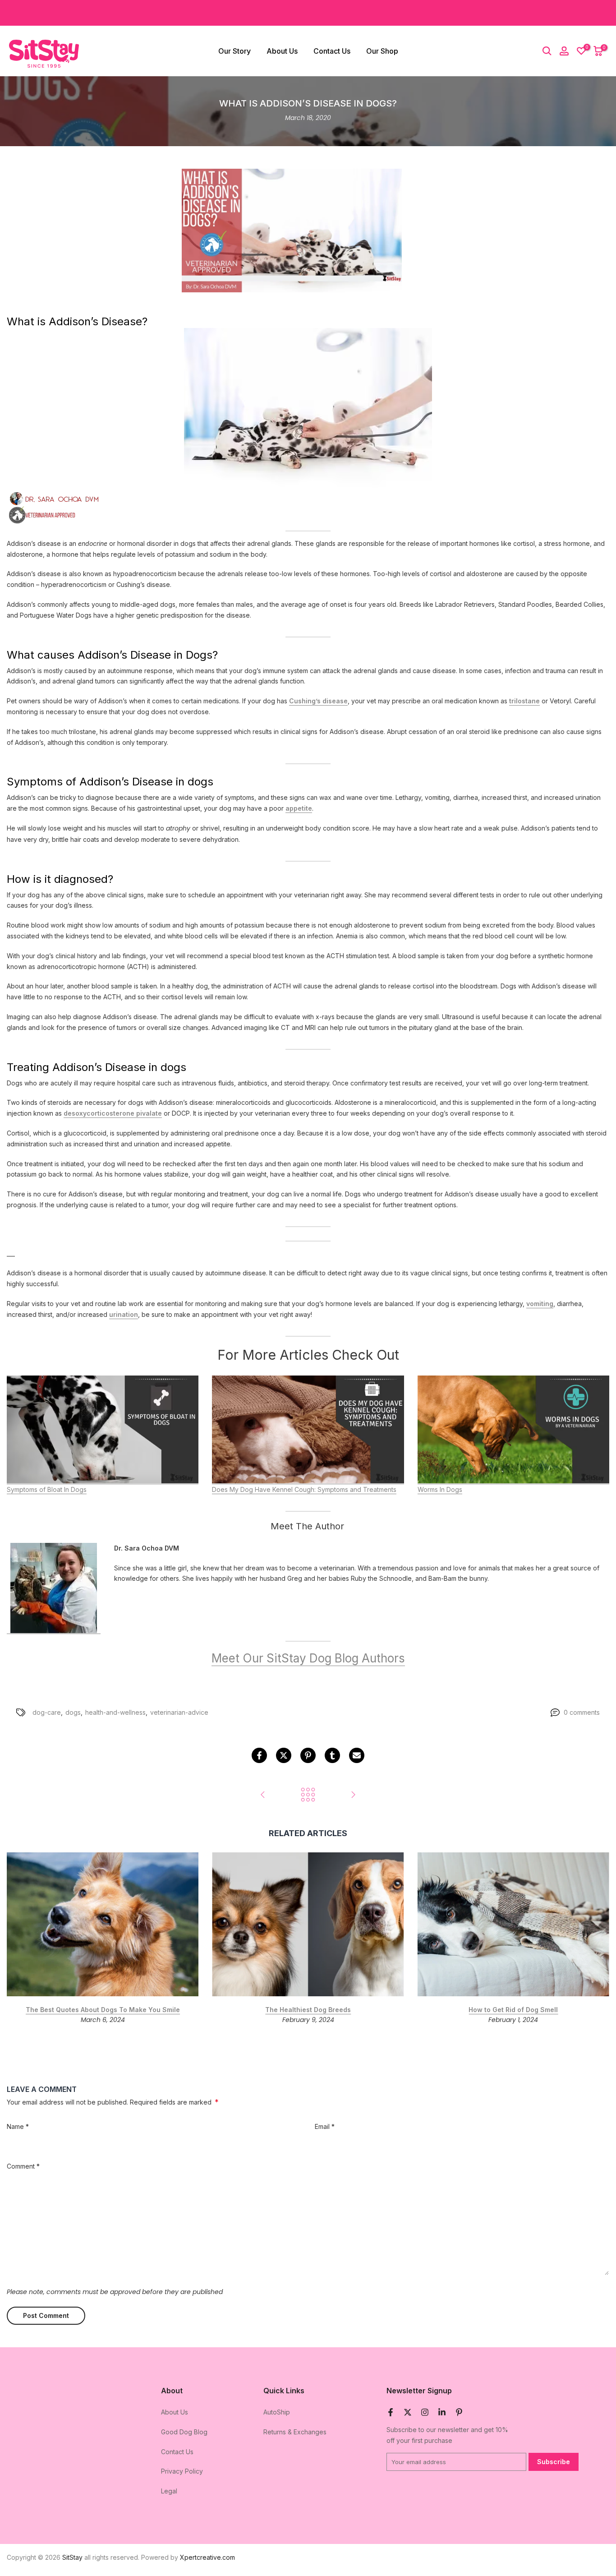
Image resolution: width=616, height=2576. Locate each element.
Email (325, 2126)
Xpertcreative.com (207, 2557)
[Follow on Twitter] (408, 2412)
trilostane (524, 701)
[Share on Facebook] (259, 1755)
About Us (282, 51)
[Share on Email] (357, 1755)
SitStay (72, 2557)
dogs (73, 1712)
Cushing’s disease (318, 701)
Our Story (234, 51)
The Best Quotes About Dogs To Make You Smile (103, 2010)
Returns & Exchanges (295, 2432)
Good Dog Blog (184, 2432)
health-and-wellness (115, 1712)
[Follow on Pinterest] (459, 2412)
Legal (169, 2491)
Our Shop (382, 51)
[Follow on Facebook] (391, 2412)
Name (18, 2126)
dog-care (47, 1712)
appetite (299, 809)
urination (124, 1314)
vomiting (540, 1304)
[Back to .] (308, 1795)
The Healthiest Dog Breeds (308, 2010)
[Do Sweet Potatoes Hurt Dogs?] (263, 1795)
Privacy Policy (182, 2471)
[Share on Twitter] (284, 1755)
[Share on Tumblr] (332, 1755)
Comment (23, 2166)
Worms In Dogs (440, 1489)
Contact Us (332, 51)
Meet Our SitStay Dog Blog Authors (308, 1658)
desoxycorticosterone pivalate (113, 1114)
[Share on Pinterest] (308, 1755)
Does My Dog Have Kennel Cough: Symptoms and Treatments (304, 1489)
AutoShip (277, 2412)
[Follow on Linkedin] (442, 2412)
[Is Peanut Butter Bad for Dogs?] (353, 1795)
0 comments (582, 1712)
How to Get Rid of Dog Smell (513, 2010)
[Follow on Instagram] (425, 2412)
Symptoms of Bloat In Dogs (47, 1489)
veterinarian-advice (179, 1712)
